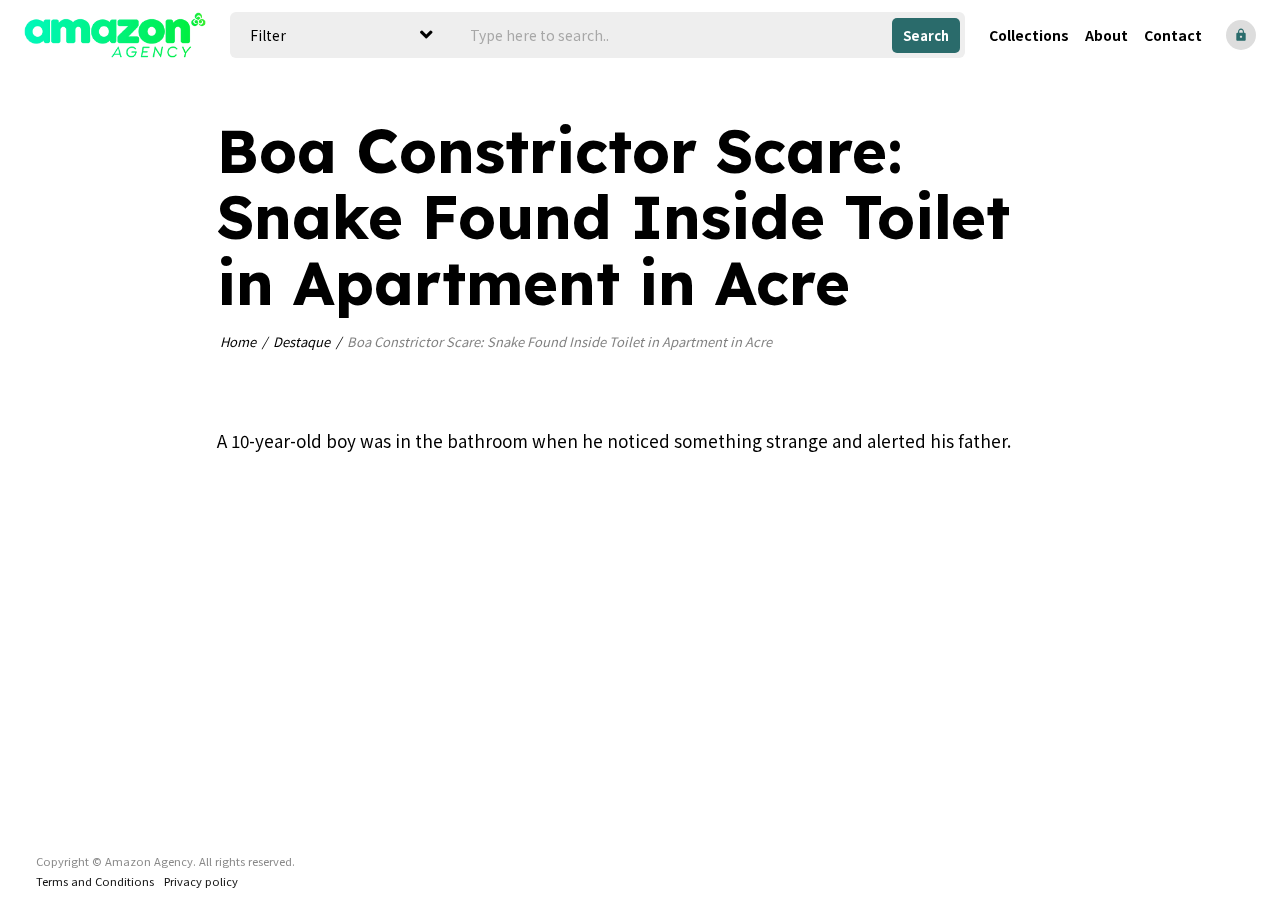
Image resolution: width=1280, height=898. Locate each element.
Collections (1029, 35)
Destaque (301, 341)
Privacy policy (201, 881)
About (1106, 35)
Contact (1173, 35)
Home (238, 341)
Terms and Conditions (95, 881)
